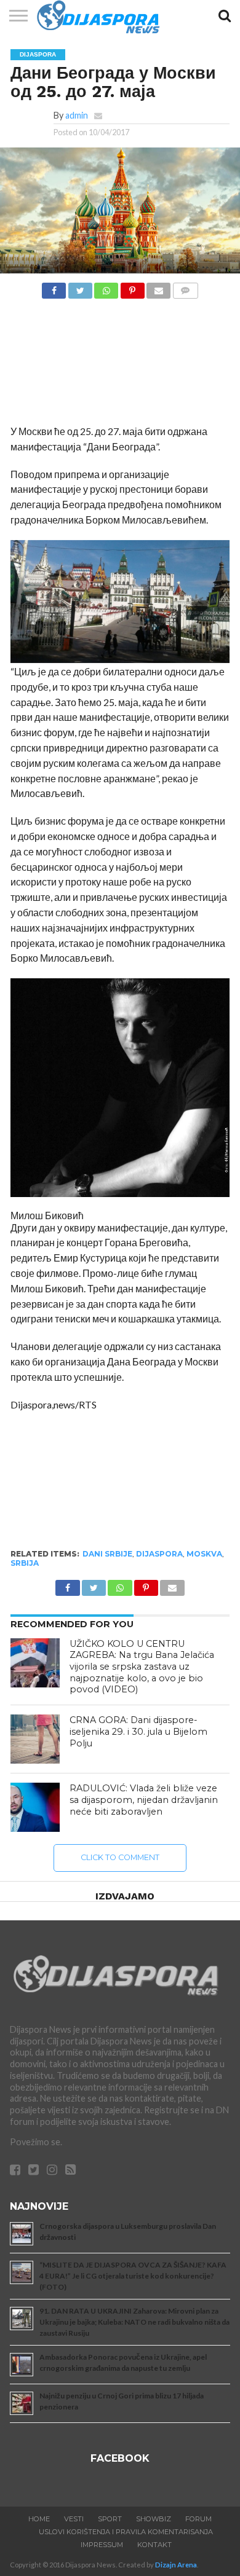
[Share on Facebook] (54, 287)
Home (39, 2519)
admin (77, 115)
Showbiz (154, 2519)
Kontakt (154, 2545)
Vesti (74, 2519)
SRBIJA (25, 1563)
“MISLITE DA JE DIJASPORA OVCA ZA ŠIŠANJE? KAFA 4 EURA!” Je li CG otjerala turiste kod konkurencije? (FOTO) (133, 2276)
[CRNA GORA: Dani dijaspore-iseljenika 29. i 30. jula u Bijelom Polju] (35, 1739)
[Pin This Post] (132, 287)
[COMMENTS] (185, 287)
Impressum (102, 2545)
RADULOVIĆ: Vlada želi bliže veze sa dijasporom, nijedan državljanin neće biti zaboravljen (144, 1800)
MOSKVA (204, 1554)
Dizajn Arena (176, 2565)
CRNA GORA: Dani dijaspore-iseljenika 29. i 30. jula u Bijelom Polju (138, 1731)
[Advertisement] (120, 365)
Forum (198, 2519)
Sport (110, 2519)
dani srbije (107, 1554)
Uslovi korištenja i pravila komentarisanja (126, 2532)
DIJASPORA (159, 1554)
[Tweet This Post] (80, 287)
